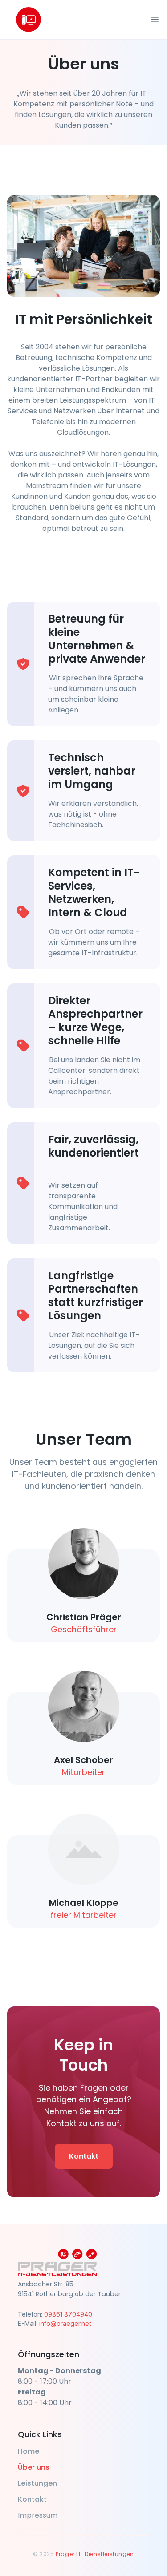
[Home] (29, 20)
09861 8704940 (68, 2314)
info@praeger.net (65, 2323)
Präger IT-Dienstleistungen (95, 2554)
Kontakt (84, 2156)
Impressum (38, 2515)
